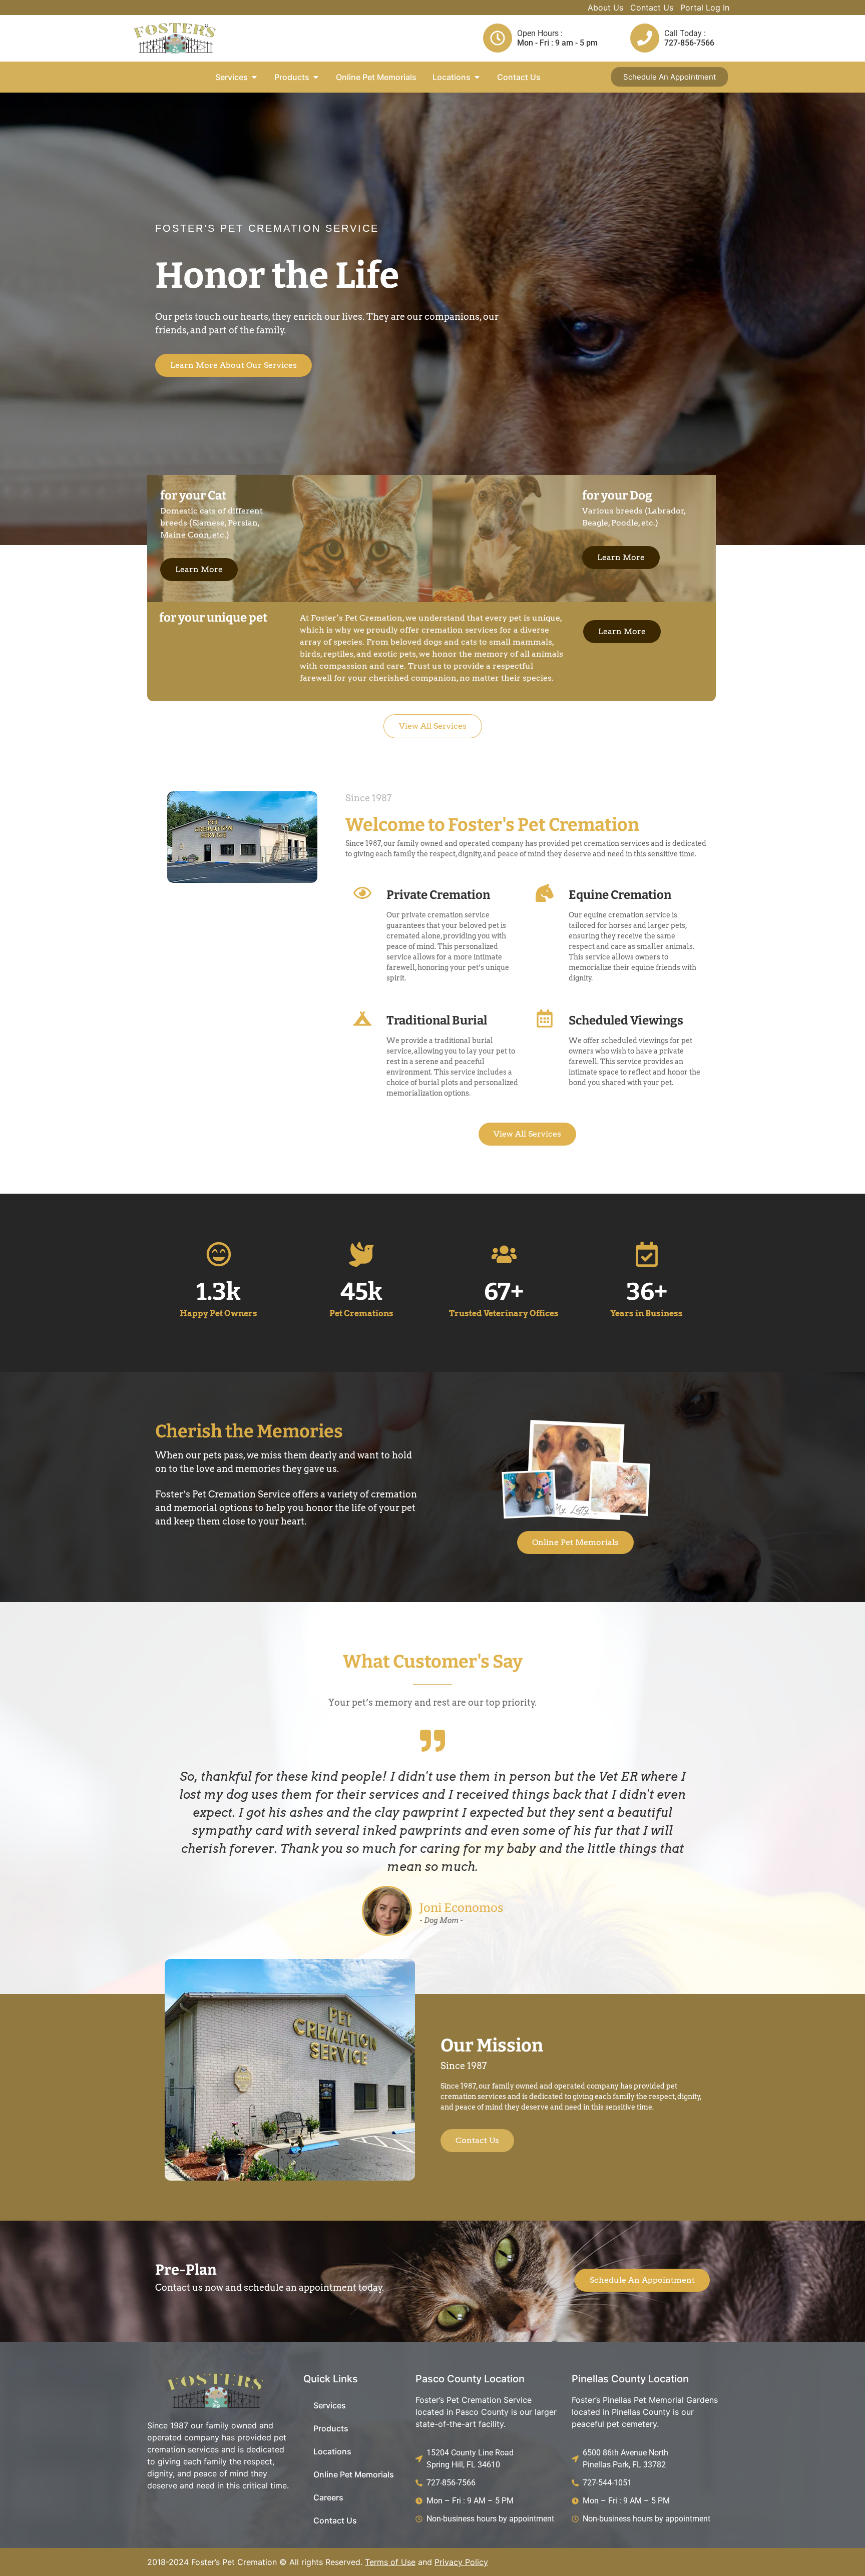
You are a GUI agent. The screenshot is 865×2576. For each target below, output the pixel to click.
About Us (605, 8)
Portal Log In (705, 8)
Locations (332, 2451)
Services (330, 2405)
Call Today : (685, 33)
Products (331, 2428)
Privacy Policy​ (461, 2562)
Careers (328, 2497)
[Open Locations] (477, 77)
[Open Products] (316, 77)
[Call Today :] (645, 38)
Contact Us (652, 8)
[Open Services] (254, 77)
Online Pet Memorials (354, 2474)
